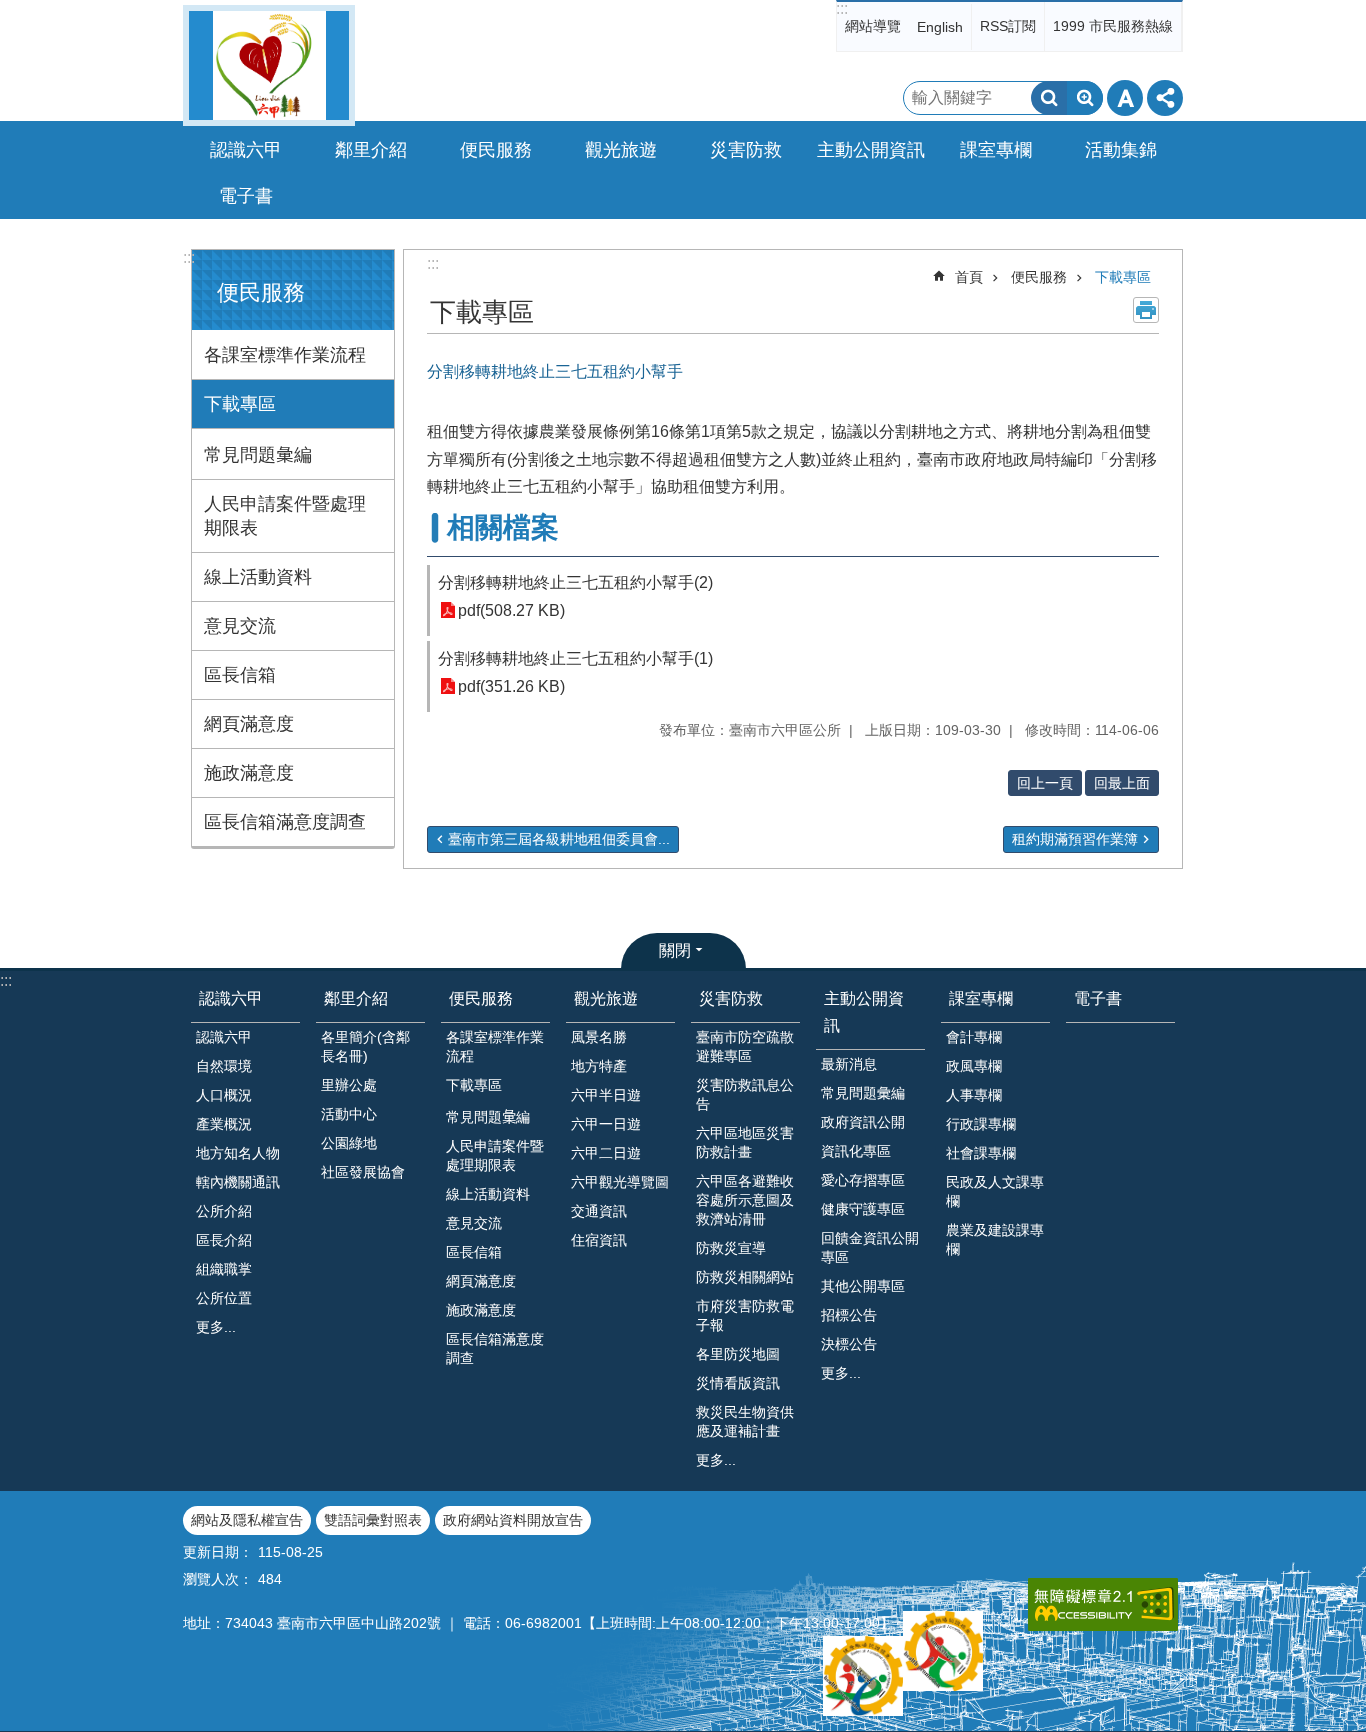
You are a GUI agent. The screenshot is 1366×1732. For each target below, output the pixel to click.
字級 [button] (1125, 98)
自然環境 (224, 1066)
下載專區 (240, 404)
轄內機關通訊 (238, 1182)
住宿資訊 (599, 1240)
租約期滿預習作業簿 (1075, 839)
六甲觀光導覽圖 (620, 1182)
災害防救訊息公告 (745, 1094)
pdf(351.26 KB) (511, 686)
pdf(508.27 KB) (511, 610)
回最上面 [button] (1122, 783)
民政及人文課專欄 (995, 1191)
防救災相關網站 (745, 1277)
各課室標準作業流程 (285, 355)
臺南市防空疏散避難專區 (745, 1046)
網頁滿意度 (249, 724)
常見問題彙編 (863, 1093)
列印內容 (1146, 310)
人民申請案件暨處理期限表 (285, 516)
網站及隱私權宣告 (247, 1520)
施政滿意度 (249, 773)
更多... (216, 1327)
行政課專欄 (981, 1124)
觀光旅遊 (606, 998)
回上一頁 (1045, 783)
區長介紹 (224, 1240)
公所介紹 (224, 1211)
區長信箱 (240, 675)
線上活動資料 (258, 577)
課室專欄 (981, 998)
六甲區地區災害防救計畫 (745, 1142)
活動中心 (349, 1114)
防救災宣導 (731, 1248)
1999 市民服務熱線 (1113, 26)
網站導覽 (873, 26)
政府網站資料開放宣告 (513, 1520)
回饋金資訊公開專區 (870, 1247)
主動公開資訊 (864, 1012)
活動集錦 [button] (1121, 150)
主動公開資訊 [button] (871, 150)
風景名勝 (599, 1037)
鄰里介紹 (356, 998)
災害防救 (731, 998)
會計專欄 (974, 1037)
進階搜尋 (1085, 98)
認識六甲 (231, 998)
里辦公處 (349, 1085)
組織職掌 (224, 1269)
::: (842, 8)
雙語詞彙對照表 (373, 1520)
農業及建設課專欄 (995, 1239)
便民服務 (1039, 277)
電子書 (246, 196)
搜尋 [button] (1049, 98)
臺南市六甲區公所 (269, 65)
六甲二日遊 (606, 1153)
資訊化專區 (856, 1151)
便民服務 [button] (496, 150)
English (940, 27)
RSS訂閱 (1008, 26)
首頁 (969, 277)
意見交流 (240, 626)
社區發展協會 (363, 1172)
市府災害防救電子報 (745, 1315)
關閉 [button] (675, 950)
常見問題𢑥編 (258, 455)
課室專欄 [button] (996, 150)
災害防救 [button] (746, 150)
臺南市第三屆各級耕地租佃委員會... (559, 839)
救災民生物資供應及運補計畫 (745, 1421)
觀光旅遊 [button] (621, 150)
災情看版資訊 (738, 1383)
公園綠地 (349, 1143)
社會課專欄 (981, 1153)
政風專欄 (974, 1066)
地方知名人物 (238, 1153)
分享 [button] (1165, 98)
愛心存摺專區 (863, 1180)
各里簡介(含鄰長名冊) (365, 1046)
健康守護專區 (863, 1209)
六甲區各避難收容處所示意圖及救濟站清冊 (745, 1200)
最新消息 (849, 1064)
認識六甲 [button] (246, 150)
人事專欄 (974, 1095)
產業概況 (224, 1124)
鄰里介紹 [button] (371, 150)
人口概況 (224, 1095)
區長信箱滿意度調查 (285, 822)
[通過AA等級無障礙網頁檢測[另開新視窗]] (1103, 1604)
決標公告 (849, 1344)
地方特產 (599, 1066)
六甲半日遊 (606, 1095)
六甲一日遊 (606, 1124)
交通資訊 (599, 1211)
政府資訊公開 (863, 1122)
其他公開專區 (863, 1286)
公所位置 (224, 1298)
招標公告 (849, 1315)
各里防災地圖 (738, 1354)
